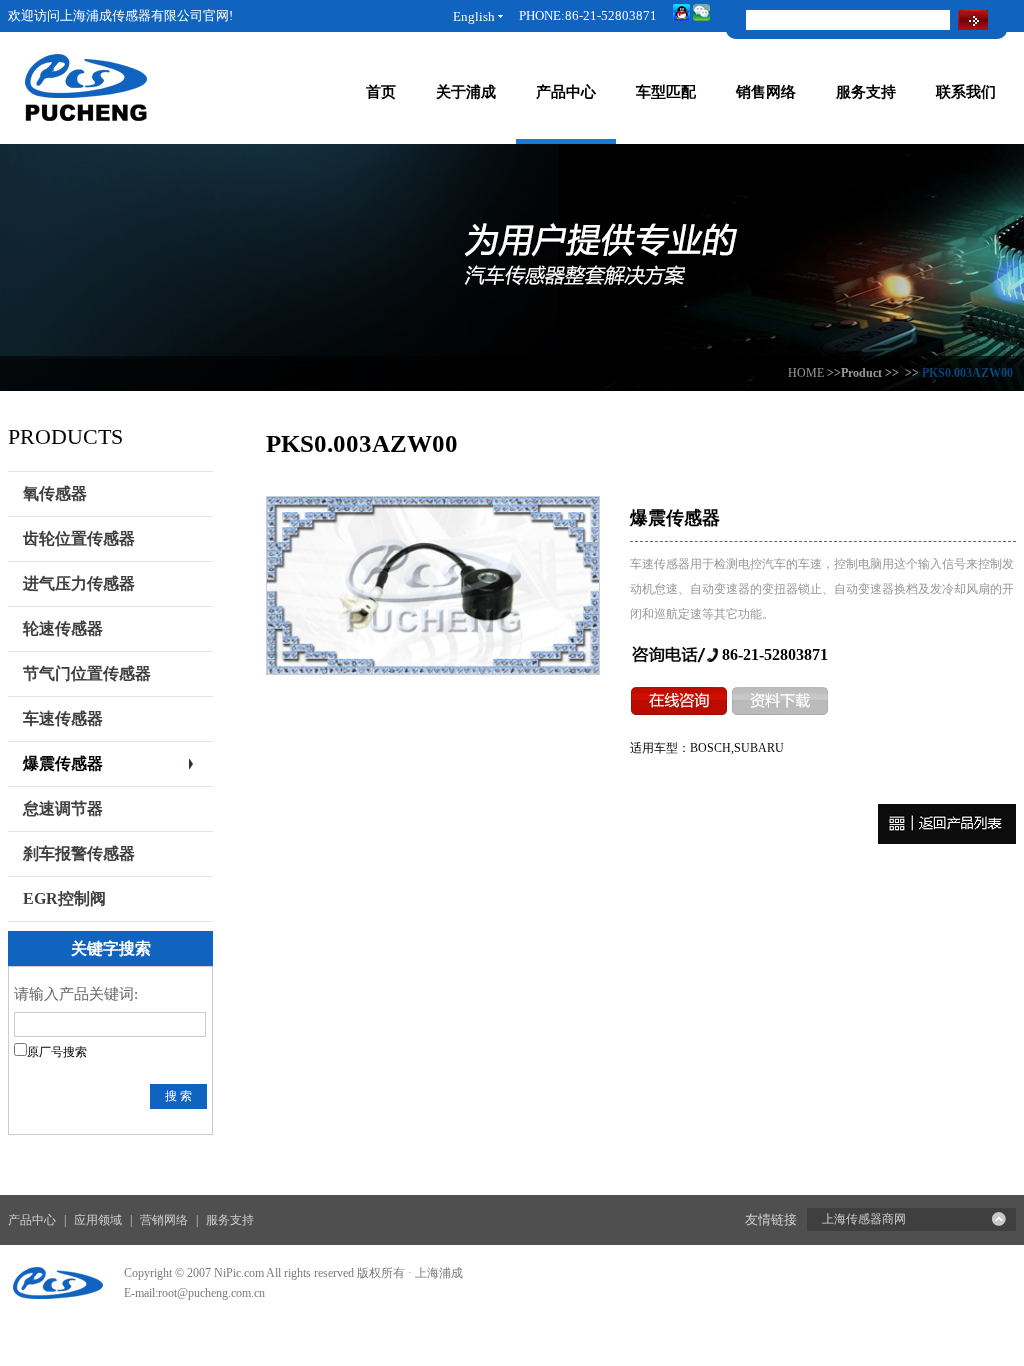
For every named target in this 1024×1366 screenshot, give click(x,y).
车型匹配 (666, 92)
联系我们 (966, 92)
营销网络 (164, 1220)
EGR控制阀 (64, 898)
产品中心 (566, 92)
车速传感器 (63, 718)
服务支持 (866, 92)
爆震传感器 (63, 763)
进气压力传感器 (79, 583)
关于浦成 (466, 92)
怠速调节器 (63, 808)
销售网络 (766, 92)
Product (861, 373)
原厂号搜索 (57, 1052)
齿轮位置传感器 (79, 538)
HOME (806, 373)
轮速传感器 (63, 628)
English (474, 16)
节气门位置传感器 (87, 673)
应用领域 (98, 1220)
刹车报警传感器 (79, 853)
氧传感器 (55, 493)
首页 (381, 92)
